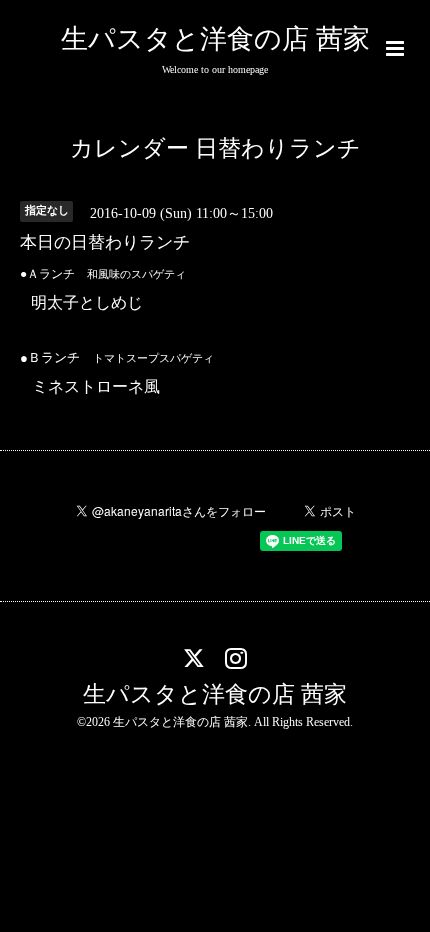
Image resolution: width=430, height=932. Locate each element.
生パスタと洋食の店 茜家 (215, 39)
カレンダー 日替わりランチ (215, 148)
